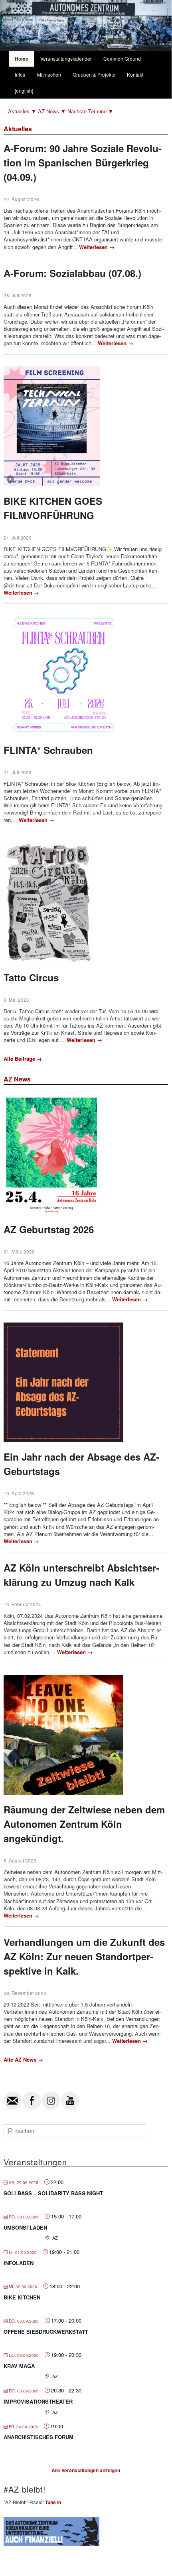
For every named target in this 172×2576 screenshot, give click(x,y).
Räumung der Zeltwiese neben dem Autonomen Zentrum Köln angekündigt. (84, 1824)
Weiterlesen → (97, 247)
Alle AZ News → (23, 2059)
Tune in (53, 2502)
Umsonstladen (25, 2227)
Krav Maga (19, 2366)
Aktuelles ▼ (23, 111)
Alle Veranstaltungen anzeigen (86, 2470)
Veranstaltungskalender (66, 58)
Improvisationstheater (38, 2401)
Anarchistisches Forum (39, 2437)
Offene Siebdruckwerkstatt (46, 2332)
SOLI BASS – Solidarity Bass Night (53, 2193)
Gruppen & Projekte (94, 74)
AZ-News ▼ (53, 111)
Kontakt (135, 74)
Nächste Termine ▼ (90, 111)
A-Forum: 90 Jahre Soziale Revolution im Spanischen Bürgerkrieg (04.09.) (83, 162)
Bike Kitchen (22, 2297)
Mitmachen (49, 74)
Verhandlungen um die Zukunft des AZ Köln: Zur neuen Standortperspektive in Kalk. (84, 1956)
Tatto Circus (31, 977)
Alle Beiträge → (23, 1059)
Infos (20, 74)
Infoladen (19, 2263)
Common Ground (122, 58)
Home (22, 59)
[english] (24, 90)
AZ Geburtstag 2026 (49, 1229)
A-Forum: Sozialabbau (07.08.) (72, 273)
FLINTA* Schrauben (48, 750)
